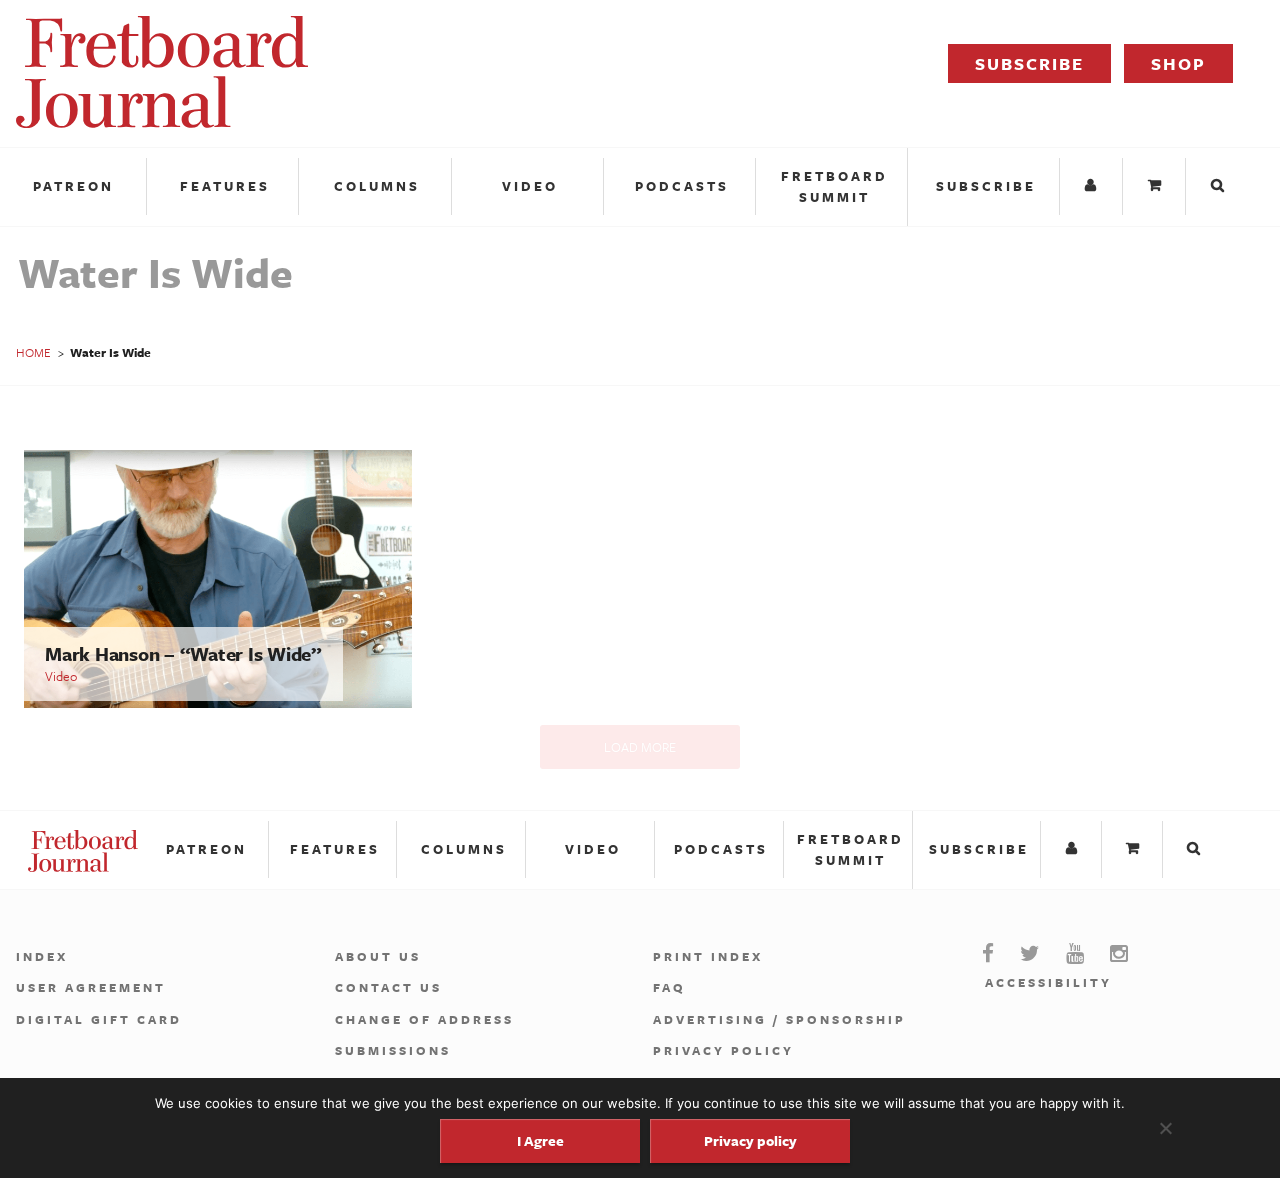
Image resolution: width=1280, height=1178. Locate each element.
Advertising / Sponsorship (779, 1019)
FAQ (669, 987)
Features (225, 186)
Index (42, 956)
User (1093, 186)
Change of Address (424, 1019)
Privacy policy (750, 1140)
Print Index (708, 956)
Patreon (73, 186)
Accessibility (1048, 982)
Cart (1156, 186)
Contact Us (388, 987)
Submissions (393, 1050)
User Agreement (91, 987)
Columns (377, 186)
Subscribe (1029, 63)
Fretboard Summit (834, 186)
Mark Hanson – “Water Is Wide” (183, 653)
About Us (378, 956)
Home (33, 352)
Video (530, 186)
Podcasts (682, 186)
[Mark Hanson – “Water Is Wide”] (218, 702)
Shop (1178, 63)
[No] (1165, 1128)
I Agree (540, 1140)
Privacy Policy (723, 1050)
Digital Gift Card (99, 1019)
